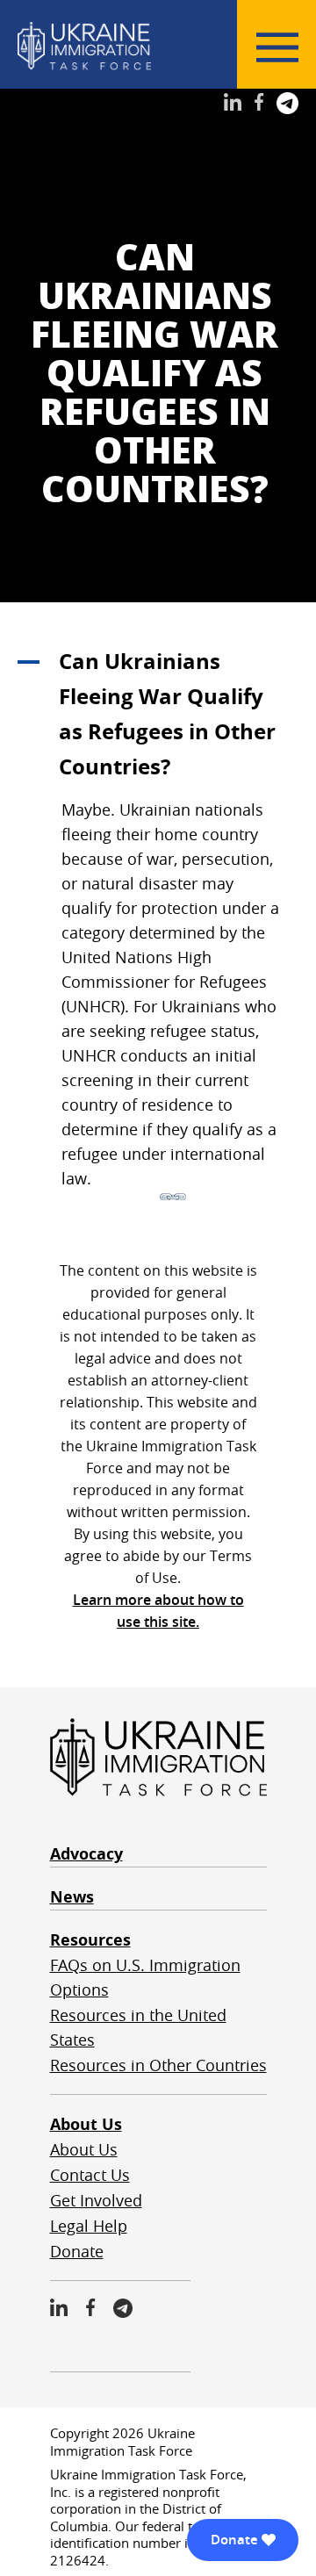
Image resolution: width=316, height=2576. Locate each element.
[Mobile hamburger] (277, 47)
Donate (77, 2251)
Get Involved (96, 2200)
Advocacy (86, 1854)
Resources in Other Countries (158, 2065)
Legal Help (89, 2226)
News (72, 1897)
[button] (158, 714)
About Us (86, 2124)
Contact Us (90, 2175)
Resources (90, 1940)
